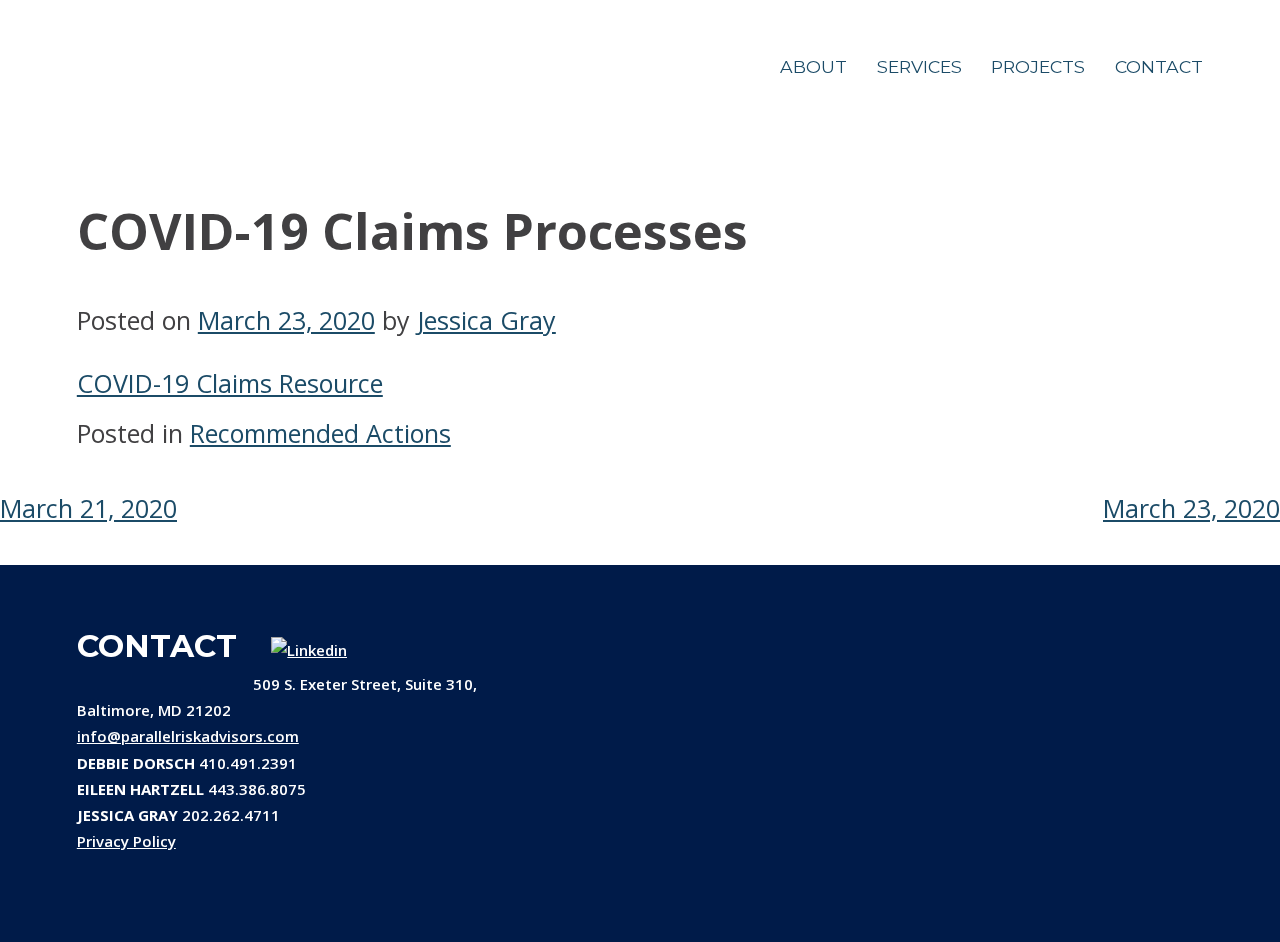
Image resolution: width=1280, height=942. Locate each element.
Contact (1159, 66)
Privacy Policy (126, 841)
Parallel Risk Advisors (162, 70)
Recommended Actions (320, 433)
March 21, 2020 (88, 508)
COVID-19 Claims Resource (230, 383)
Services (919, 66)
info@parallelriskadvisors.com (188, 736)
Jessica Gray (486, 320)
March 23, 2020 (1191, 508)
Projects (1038, 66)
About (813, 66)
